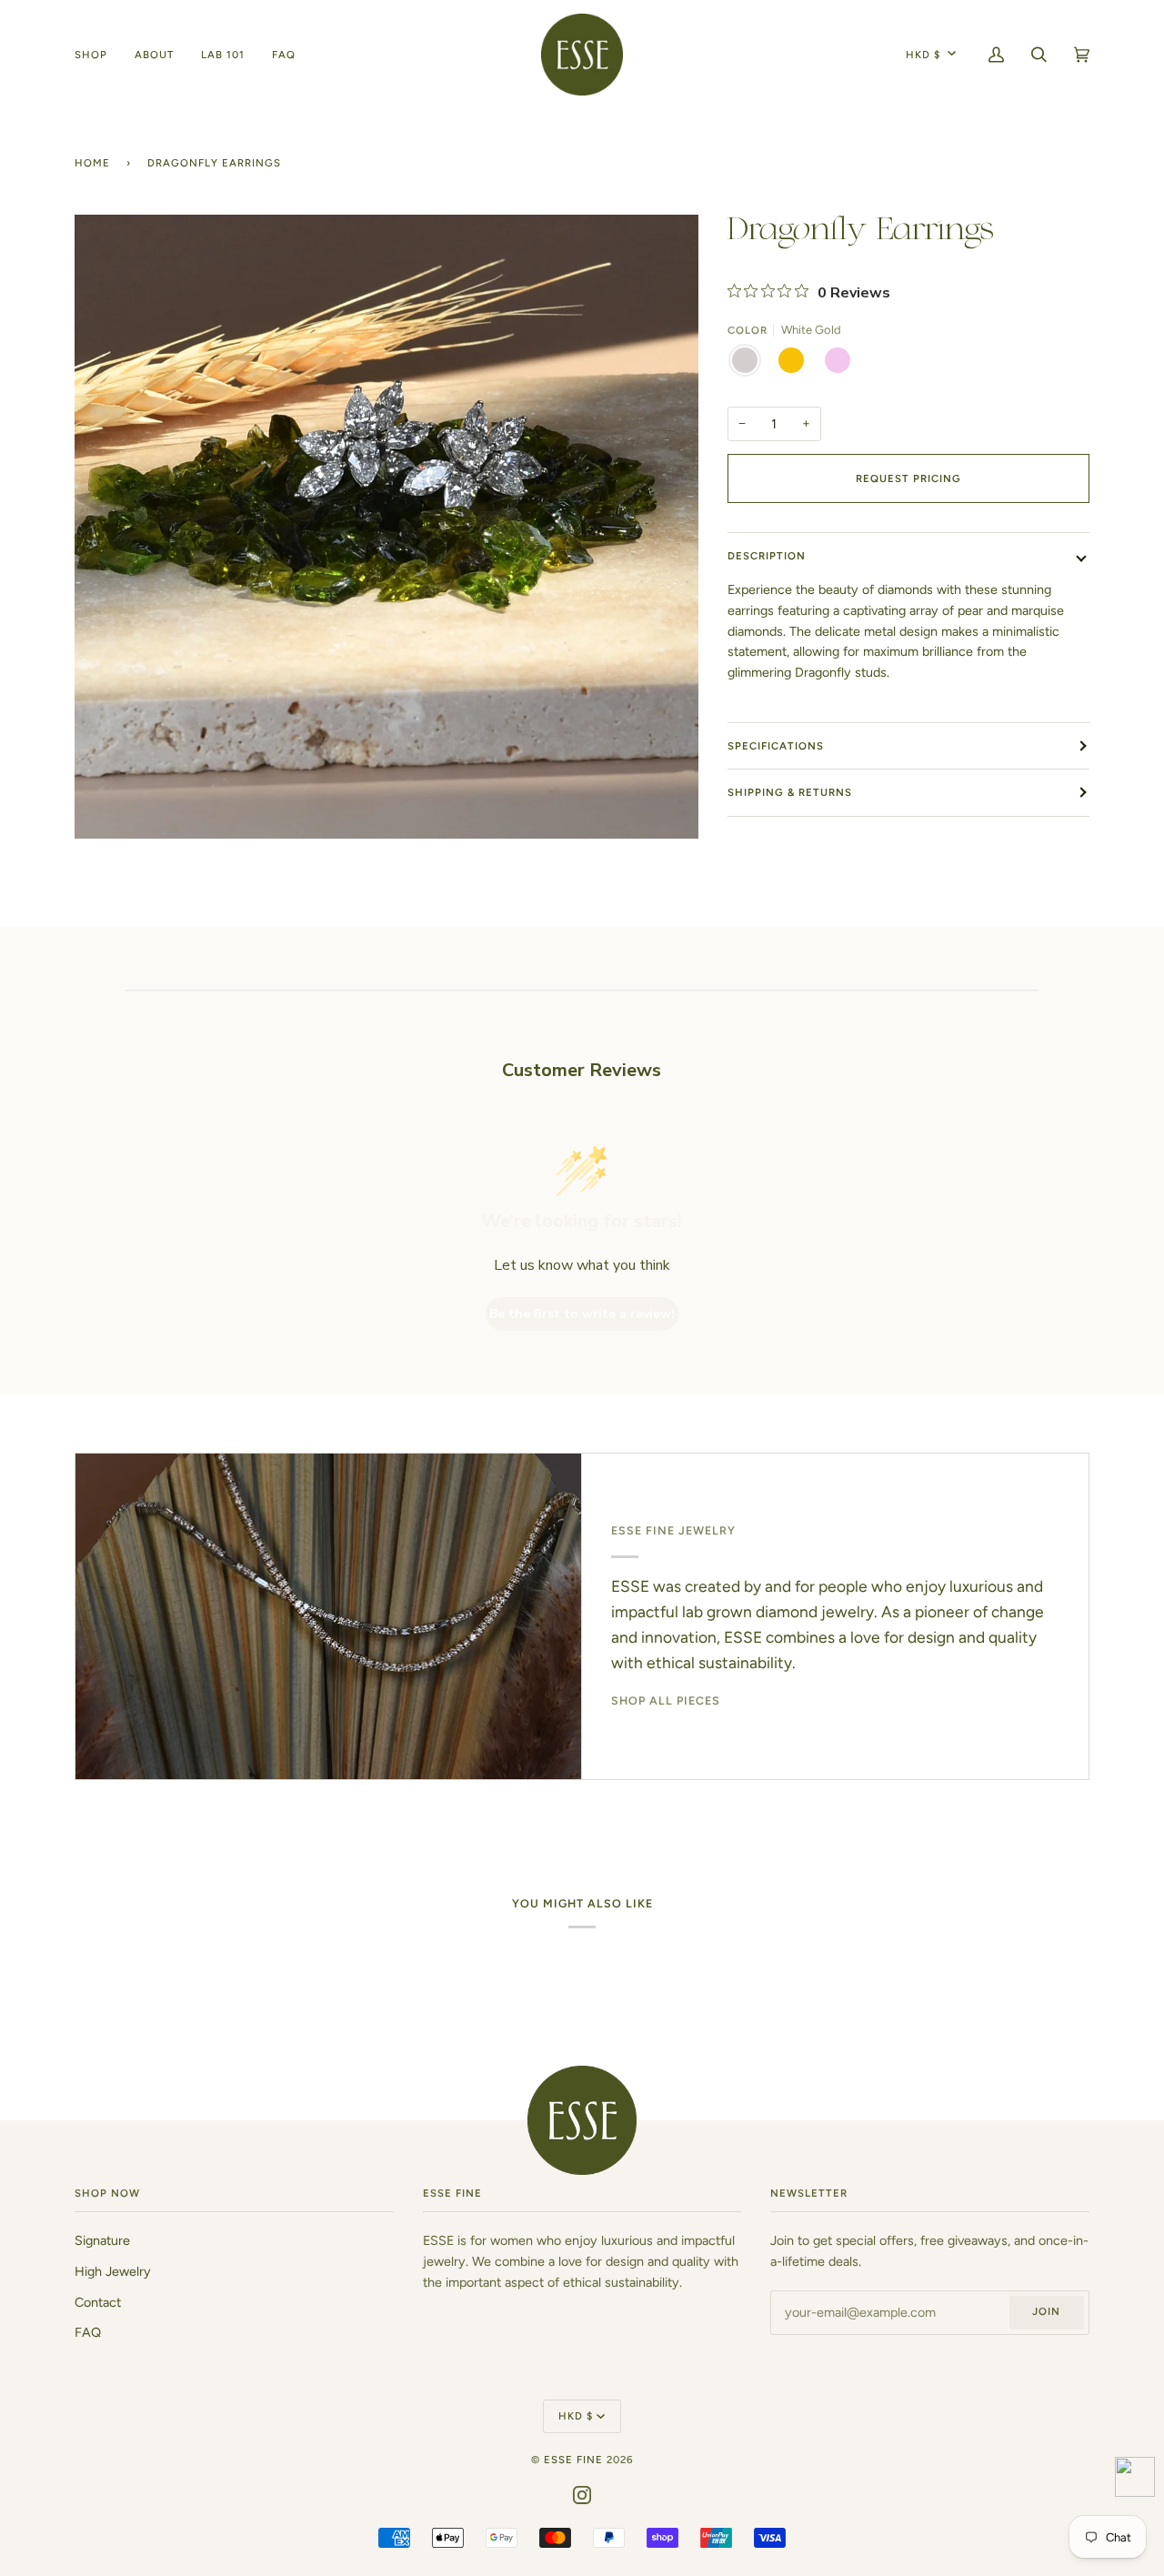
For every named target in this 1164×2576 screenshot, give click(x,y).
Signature (102, 2240)
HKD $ (923, 55)
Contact (98, 2302)
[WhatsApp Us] (1135, 2480)
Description (767, 556)
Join (1046, 2311)
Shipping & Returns (790, 792)
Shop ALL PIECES (666, 1701)
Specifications (776, 746)
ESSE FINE (573, 2460)
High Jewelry (113, 2271)
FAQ (88, 2332)
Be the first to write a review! (582, 1314)
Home (92, 163)
